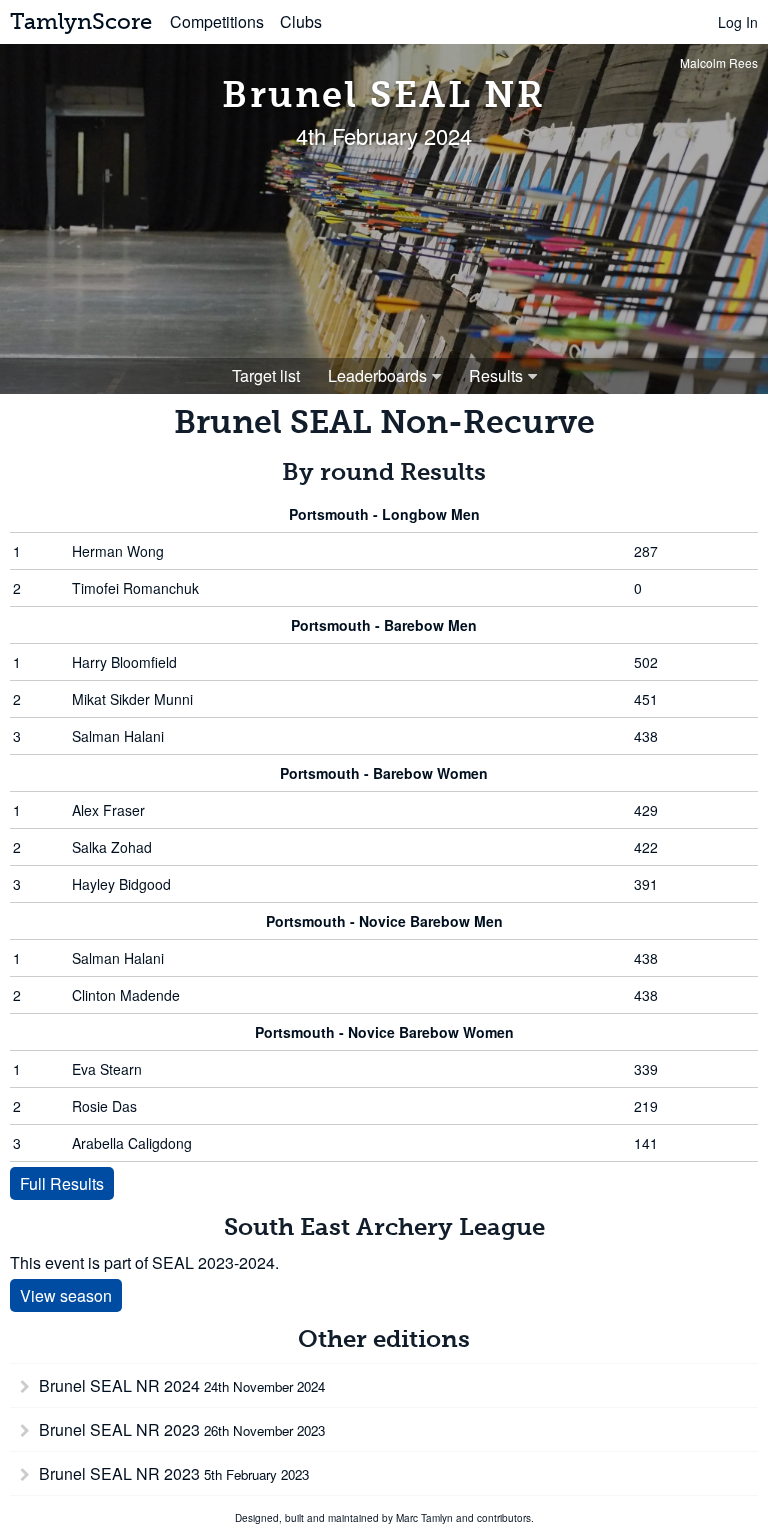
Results (496, 375)
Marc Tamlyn (424, 1518)
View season (66, 1295)
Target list (266, 375)
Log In (738, 22)
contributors (504, 1518)
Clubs (301, 21)
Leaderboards (377, 375)
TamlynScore (81, 21)
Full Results (62, 1183)
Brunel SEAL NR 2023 (180, 1429)
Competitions (217, 21)
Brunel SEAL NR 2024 (180, 1385)
